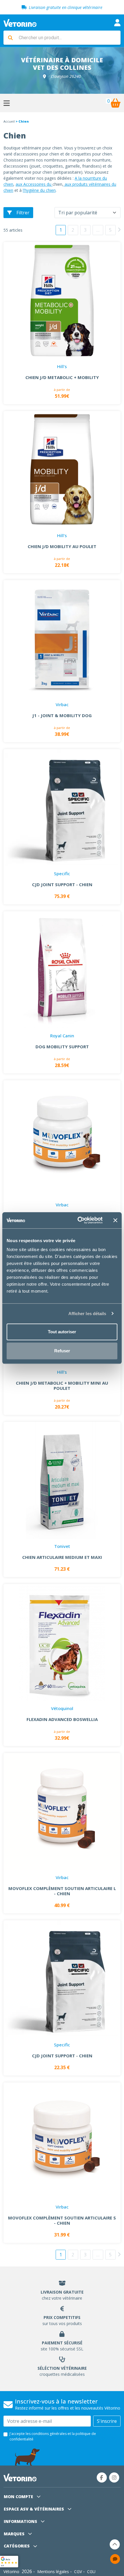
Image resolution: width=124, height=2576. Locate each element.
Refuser (62, 1351)
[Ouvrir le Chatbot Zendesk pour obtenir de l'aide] (115, 2559)
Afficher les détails (87, 1314)
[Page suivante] (119, 230)
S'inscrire (107, 2421)
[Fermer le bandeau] (115, 1220)
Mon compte (19, 2497)
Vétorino (11, 2572)
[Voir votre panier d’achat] (115, 103)
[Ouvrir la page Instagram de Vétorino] (114, 2477)
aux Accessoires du (34, 184)
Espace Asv (34, 2509)
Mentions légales (53, 2572)
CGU (91, 2572)
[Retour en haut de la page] (115, 2544)
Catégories (17, 2546)
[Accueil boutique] (20, 23)
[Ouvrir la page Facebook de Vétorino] (102, 2477)
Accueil (9, 121)
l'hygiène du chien (39, 190)
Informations (21, 2521)
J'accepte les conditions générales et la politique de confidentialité (53, 2436)
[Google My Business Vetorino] (9, 2561)
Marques (15, 2534)
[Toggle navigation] (117, 23)
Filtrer (23, 213)
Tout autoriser (62, 1332)
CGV (78, 2572)
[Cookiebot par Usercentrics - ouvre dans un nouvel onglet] (78, 1220)
